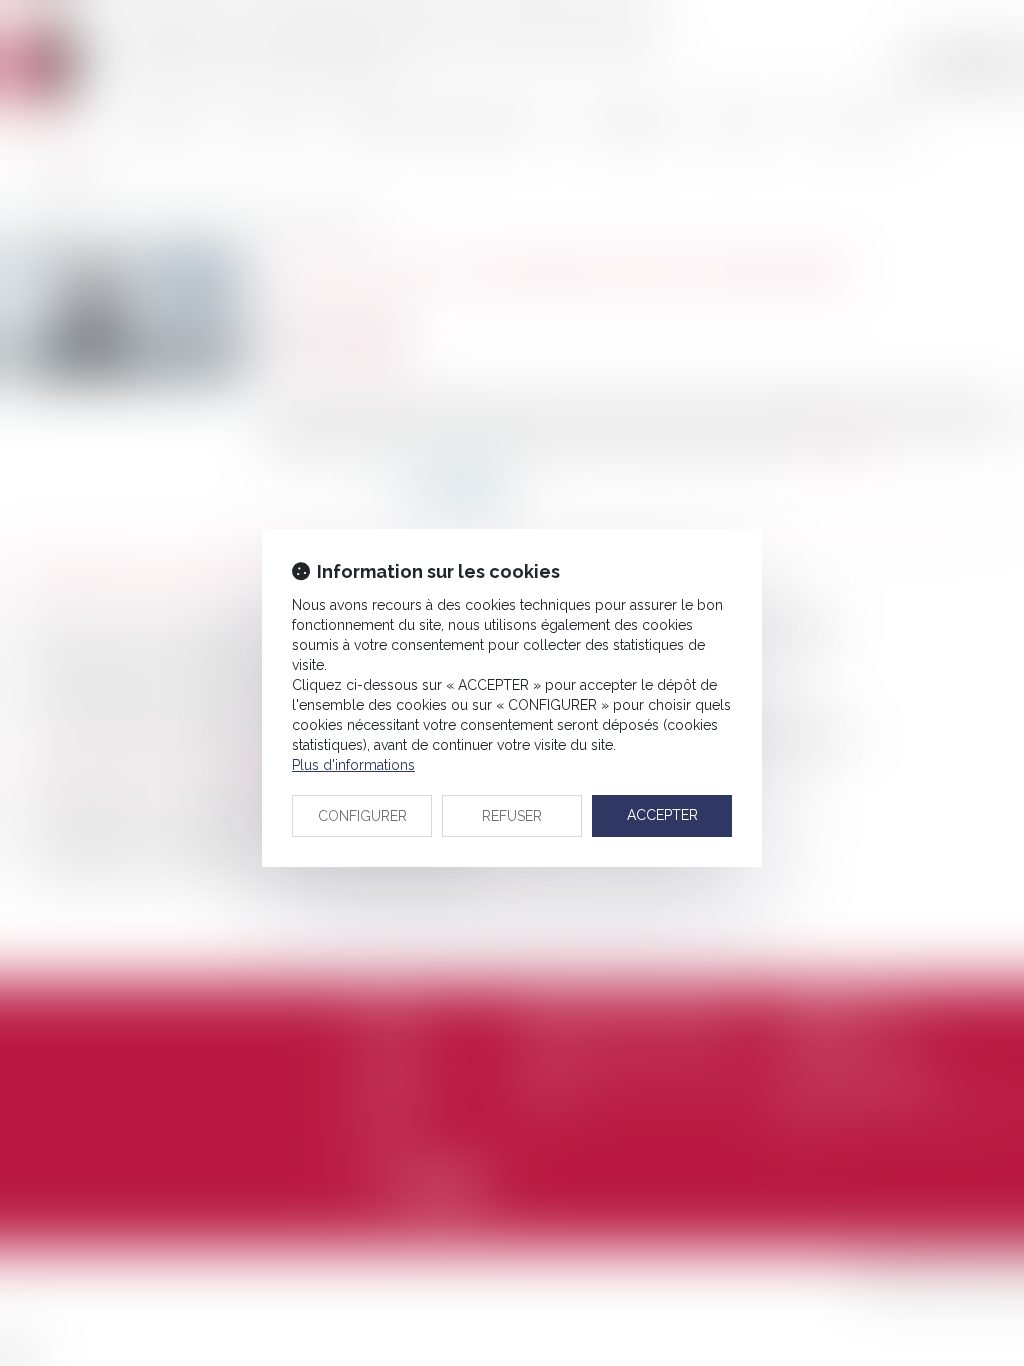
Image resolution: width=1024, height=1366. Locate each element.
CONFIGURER (362, 816)
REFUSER (512, 816)
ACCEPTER (662, 815)
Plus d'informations (353, 765)
